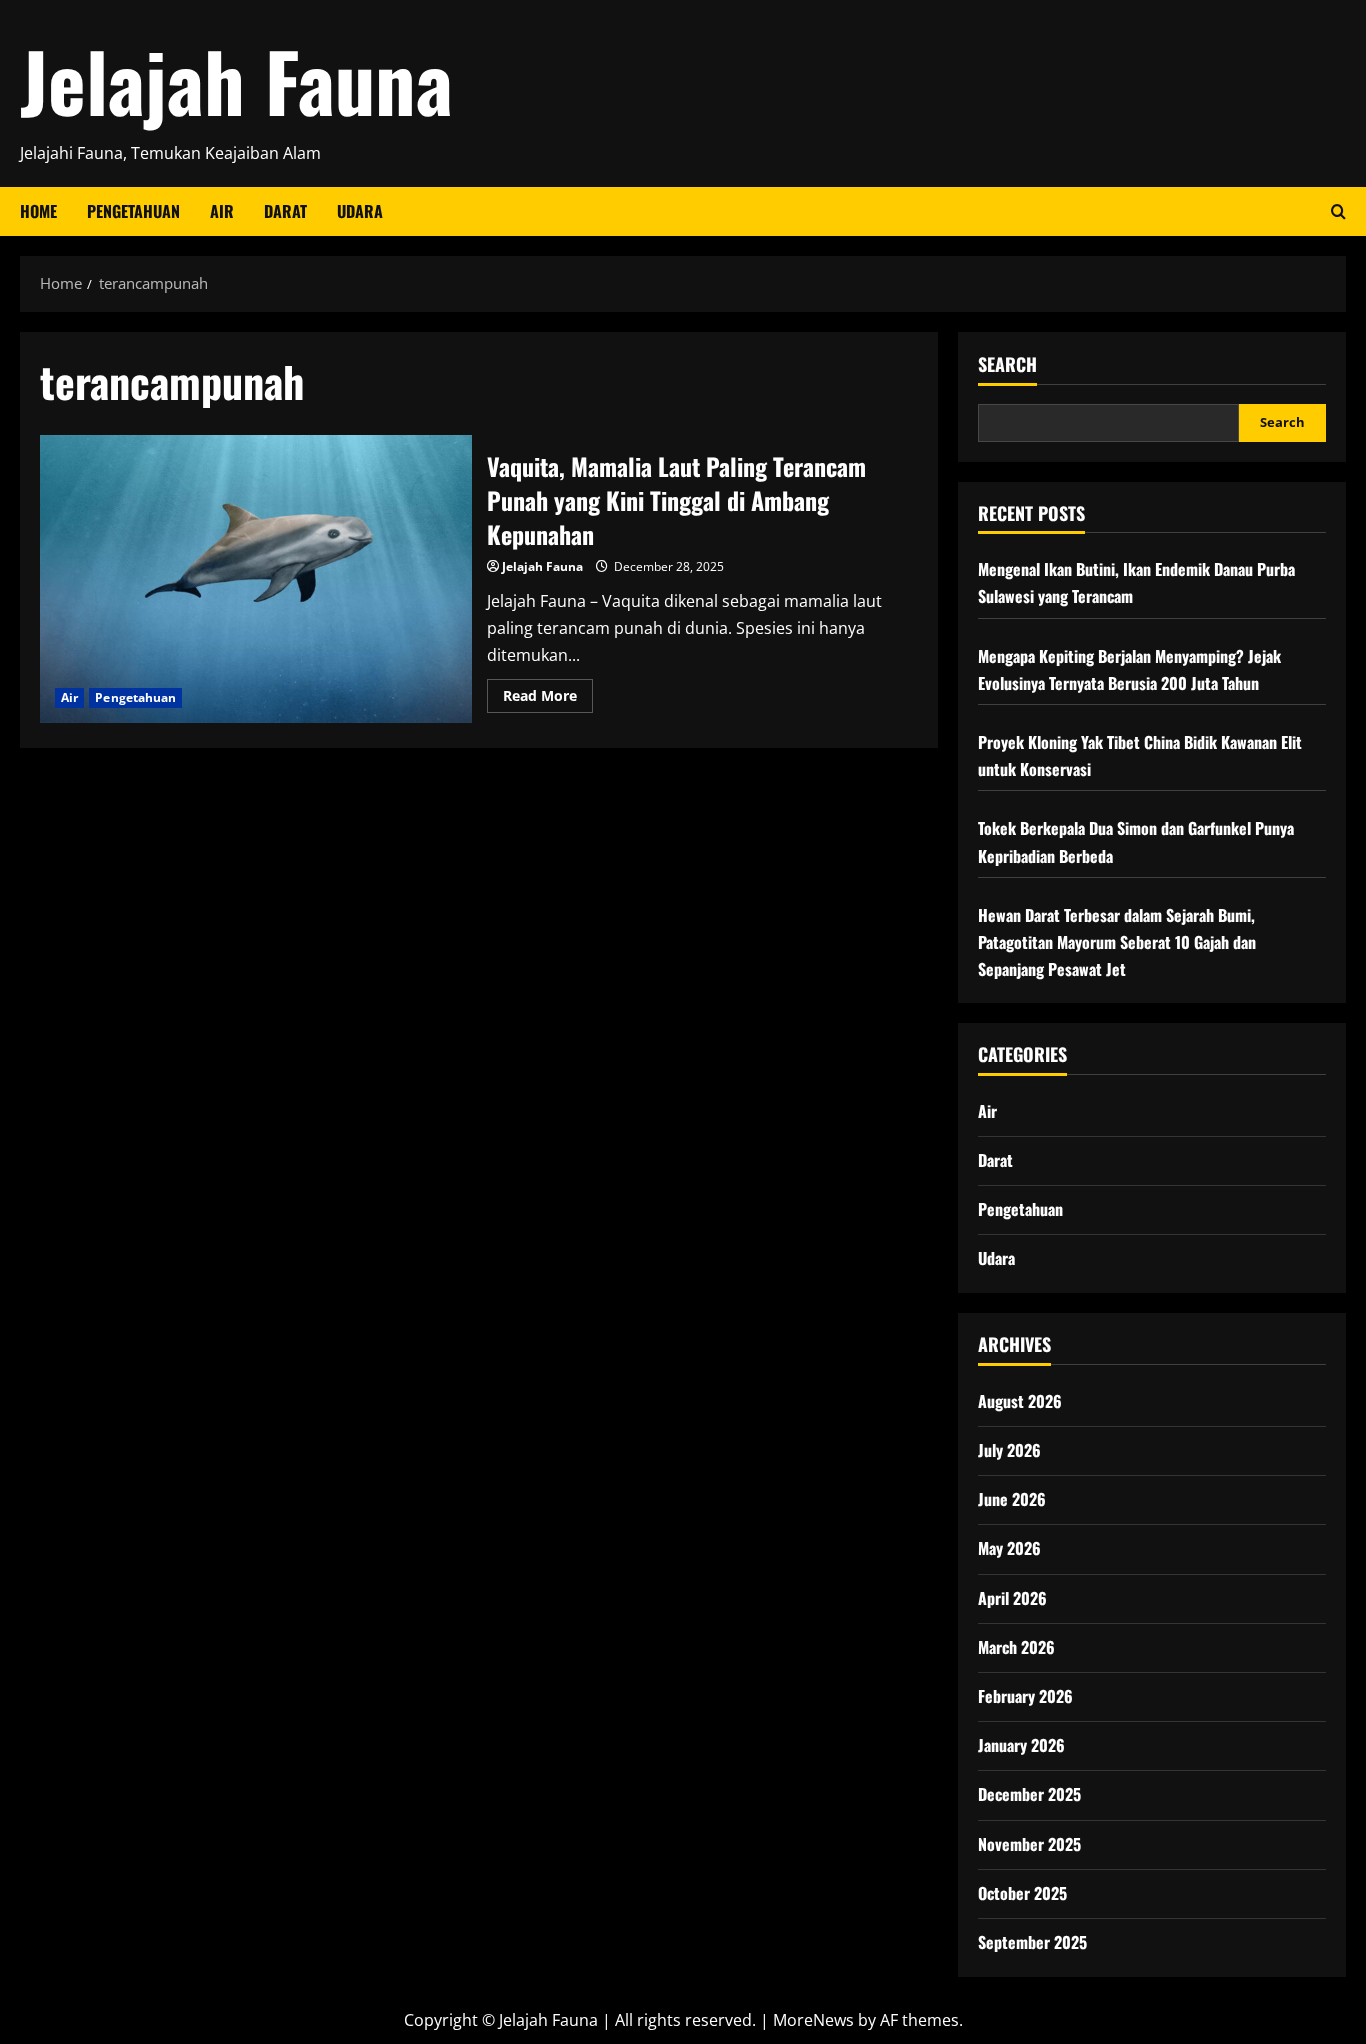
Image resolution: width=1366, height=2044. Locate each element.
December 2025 (1029, 1794)
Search (1007, 364)
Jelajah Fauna (236, 80)
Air (222, 211)
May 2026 (1009, 1548)
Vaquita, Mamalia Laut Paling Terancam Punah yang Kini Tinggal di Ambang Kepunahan (256, 579)
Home (38, 211)
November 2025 (1029, 1844)
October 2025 (1022, 1893)
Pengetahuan (133, 211)
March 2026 (1016, 1647)
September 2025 (1032, 1942)
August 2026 (1020, 1401)
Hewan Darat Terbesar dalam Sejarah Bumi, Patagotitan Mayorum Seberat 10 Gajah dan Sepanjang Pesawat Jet (1117, 942)
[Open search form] (1338, 211)
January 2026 (1021, 1745)
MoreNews (813, 2020)
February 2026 (1025, 1696)
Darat (285, 211)
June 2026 (1012, 1499)
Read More (548, 699)
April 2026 (1012, 1598)
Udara (360, 211)
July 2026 (1009, 1450)
